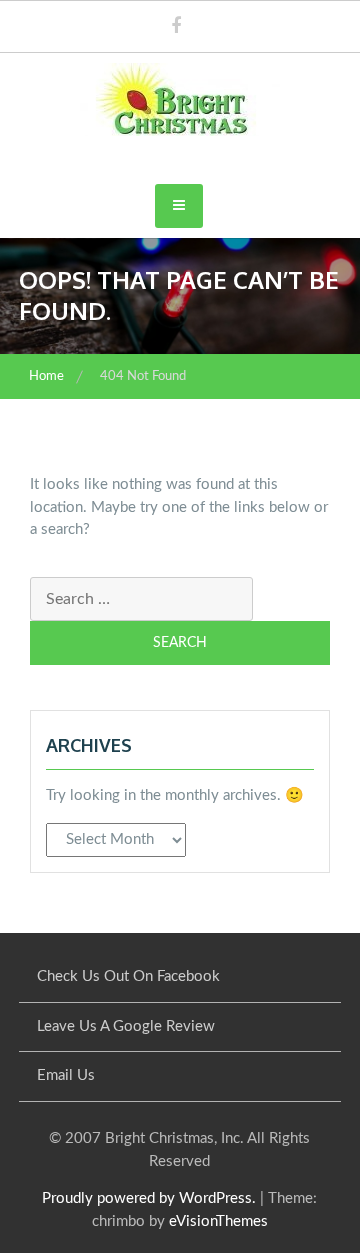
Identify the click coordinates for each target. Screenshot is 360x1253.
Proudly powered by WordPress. (149, 1198)
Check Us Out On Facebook (128, 976)
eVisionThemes (218, 1221)
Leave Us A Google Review (126, 1026)
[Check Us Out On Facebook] (176, 27)
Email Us (66, 1075)
